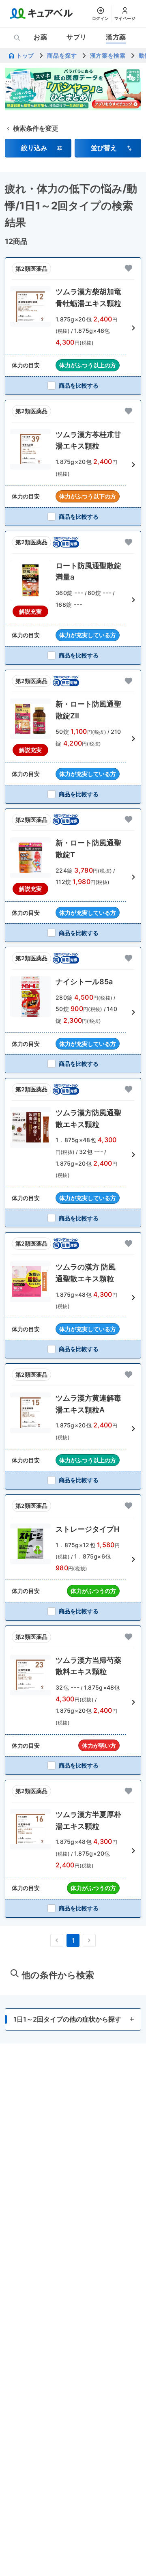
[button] (38, 148)
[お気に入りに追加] (129, 268)
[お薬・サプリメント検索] (17, 38)
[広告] (73, 89)
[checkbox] (73, 385)
